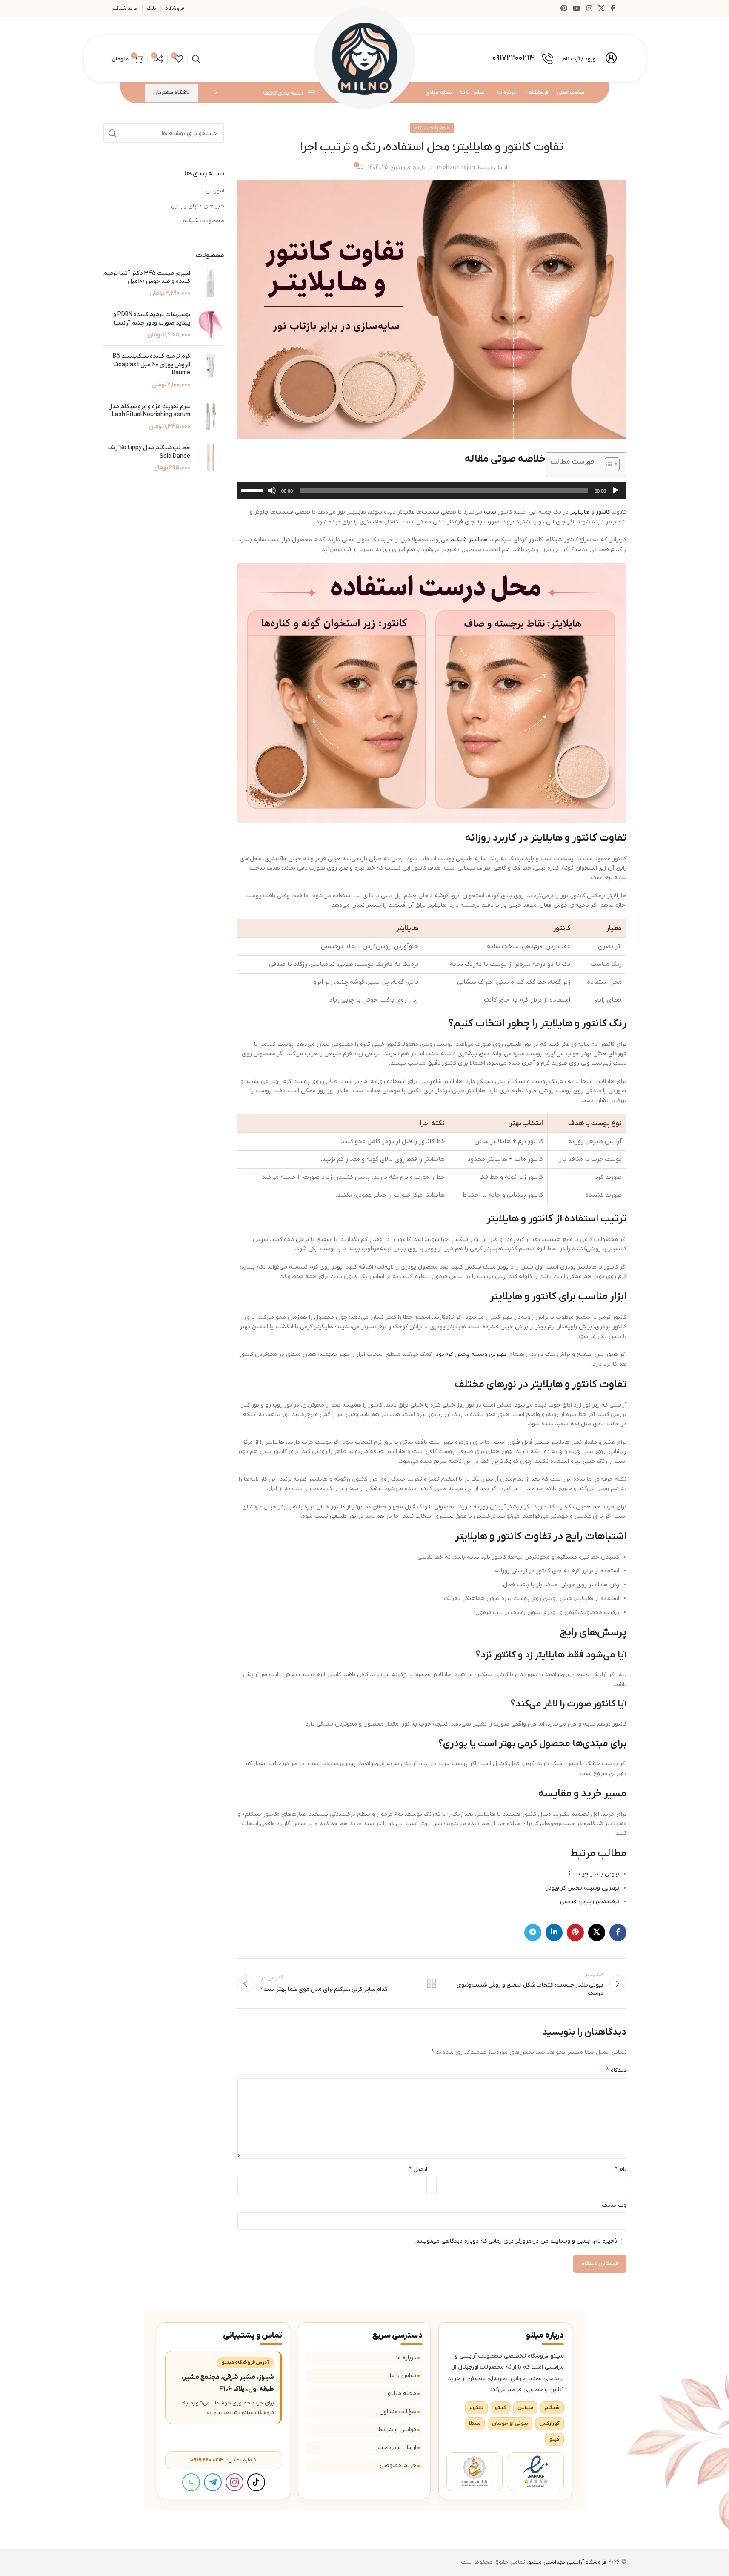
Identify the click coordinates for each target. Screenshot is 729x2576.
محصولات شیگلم (432, 128)
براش (302, 1239)
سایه (490, 512)
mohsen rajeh (456, 168)
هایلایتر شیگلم (469, 540)
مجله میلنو (402, 2394)
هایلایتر (580, 512)
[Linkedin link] (554, 1933)
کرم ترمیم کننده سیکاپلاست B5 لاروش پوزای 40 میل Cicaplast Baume (152, 365)
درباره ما (406, 2358)
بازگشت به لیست (432, 1984)
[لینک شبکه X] (601, 9)
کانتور (603, 512)
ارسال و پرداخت (397, 2448)
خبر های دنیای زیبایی (197, 206)
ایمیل (418, 2169)
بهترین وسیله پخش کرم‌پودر (470, 1354)
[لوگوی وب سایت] (365, 59)
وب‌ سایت (614, 2205)
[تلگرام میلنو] (213, 2482)
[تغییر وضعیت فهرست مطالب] (608, 464)
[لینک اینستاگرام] (589, 9)
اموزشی (215, 191)
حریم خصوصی (398, 2465)
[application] (432, 491)
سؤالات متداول (398, 2412)
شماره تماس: (223, 2460)
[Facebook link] (613, 9)
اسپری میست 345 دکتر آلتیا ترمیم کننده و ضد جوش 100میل (147, 277)
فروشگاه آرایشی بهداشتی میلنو (567, 2562)
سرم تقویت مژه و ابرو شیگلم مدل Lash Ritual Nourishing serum (149, 411)
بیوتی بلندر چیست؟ (594, 1874)
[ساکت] (272, 495)
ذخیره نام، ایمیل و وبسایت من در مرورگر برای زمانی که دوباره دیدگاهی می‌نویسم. (516, 2241)
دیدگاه (616, 2070)
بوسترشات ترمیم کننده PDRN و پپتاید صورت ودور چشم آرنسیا (152, 319)
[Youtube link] (577, 9)
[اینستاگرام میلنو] (234, 2482)
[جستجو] (196, 59)
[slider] (253, 490)
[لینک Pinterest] (564, 9)
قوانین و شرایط (397, 2430)
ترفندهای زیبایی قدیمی (590, 1902)
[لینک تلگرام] (533, 1933)
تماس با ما (403, 2376)
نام (620, 2169)
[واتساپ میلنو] (191, 2482)
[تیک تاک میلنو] (256, 2482)
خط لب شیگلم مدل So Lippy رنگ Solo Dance (149, 452)
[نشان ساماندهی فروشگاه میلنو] (475, 2472)
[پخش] (615, 495)
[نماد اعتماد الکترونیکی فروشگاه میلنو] (536, 2472)
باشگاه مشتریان (172, 93)
